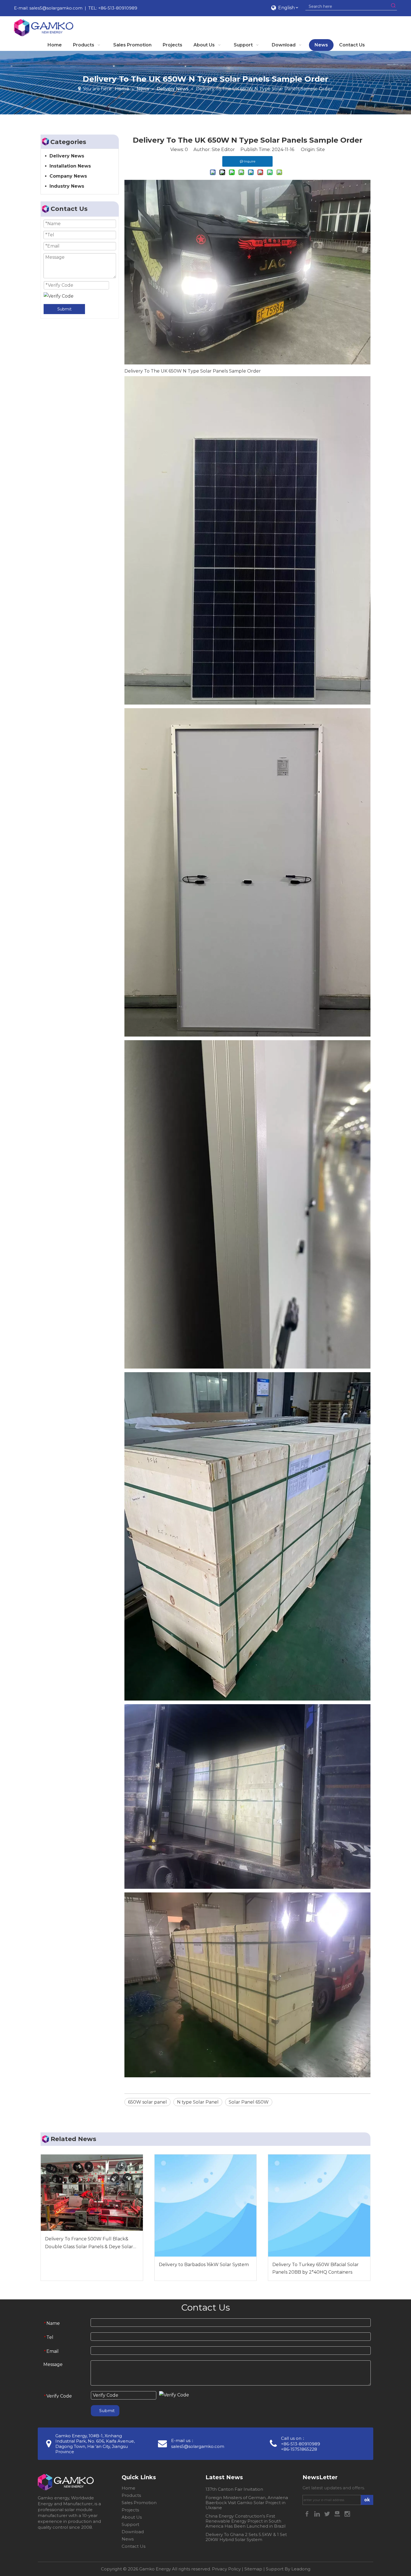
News (128, 2539)
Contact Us (134, 2546)
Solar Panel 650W (249, 2102)
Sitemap (253, 2569)
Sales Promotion (139, 2503)
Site (321, 149)
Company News (68, 176)
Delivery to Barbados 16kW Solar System (204, 2265)
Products (131, 2495)
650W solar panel (147, 2102)
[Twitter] (328, 2513)
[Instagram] (347, 2513)
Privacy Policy (226, 2569)
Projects (130, 2510)
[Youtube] (338, 2513)
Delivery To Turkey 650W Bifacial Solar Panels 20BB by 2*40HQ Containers (316, 2268)
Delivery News (67, 156)
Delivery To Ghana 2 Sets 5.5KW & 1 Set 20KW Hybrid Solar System (246, 2537)
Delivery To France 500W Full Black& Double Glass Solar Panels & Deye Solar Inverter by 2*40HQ (89, 2243)
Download (133, 2532)
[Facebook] (308, 2513)
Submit (64, 309)
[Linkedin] (318, 2513)
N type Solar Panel (198, 2102)
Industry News (67, 186)
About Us (132, 2517)
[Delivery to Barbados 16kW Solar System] (206, 2206)
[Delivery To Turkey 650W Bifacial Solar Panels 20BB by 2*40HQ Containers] (319, 2206)
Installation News (70, 166)
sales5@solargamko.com (56, 8)
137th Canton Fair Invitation (234, 2489)
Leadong (301, 2569)
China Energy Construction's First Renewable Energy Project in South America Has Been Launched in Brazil (245, 2521)
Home (128, 2488)
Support (130, 2524)
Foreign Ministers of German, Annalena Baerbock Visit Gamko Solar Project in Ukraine (247, 2503)
